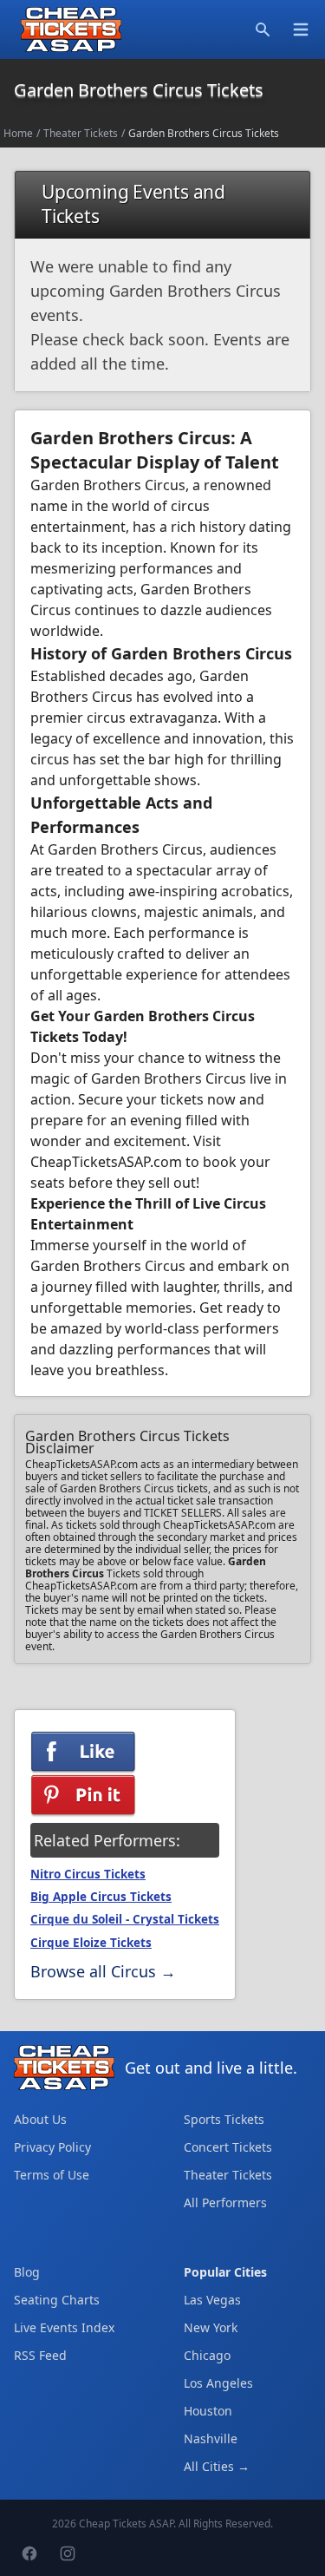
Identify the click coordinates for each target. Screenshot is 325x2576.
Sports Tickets (224, 2119)
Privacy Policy (52, 2147)
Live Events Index (64, 2327)
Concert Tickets (228, 2147)
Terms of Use (52, 2175)
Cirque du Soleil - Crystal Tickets (125, 1919)
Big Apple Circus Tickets (101, 1897)
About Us (40, 2119)
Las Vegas (212, 2300)
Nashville (211, 2438)
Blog (27, 2272)
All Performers (225, 2202)
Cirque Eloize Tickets (91, 1943)
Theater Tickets (81, 133)
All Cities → (217, 2466)
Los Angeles (218, 2383)
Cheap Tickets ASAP (126, 2524)
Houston (208, 2411)
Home (18, 133)
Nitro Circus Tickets (88, 1874)
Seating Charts (57, 2300)
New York (211, 2327)
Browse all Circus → (103, 1971)
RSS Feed (40, 2355)
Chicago (207, 2355)
